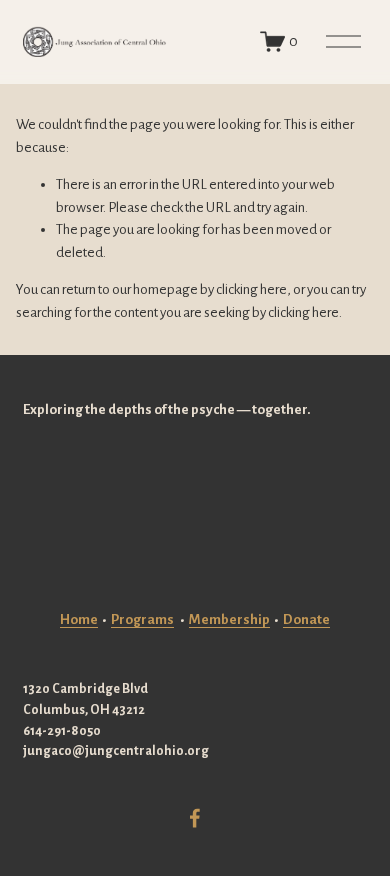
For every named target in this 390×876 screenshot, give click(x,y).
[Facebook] (195, 818)
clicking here (251, 289)
